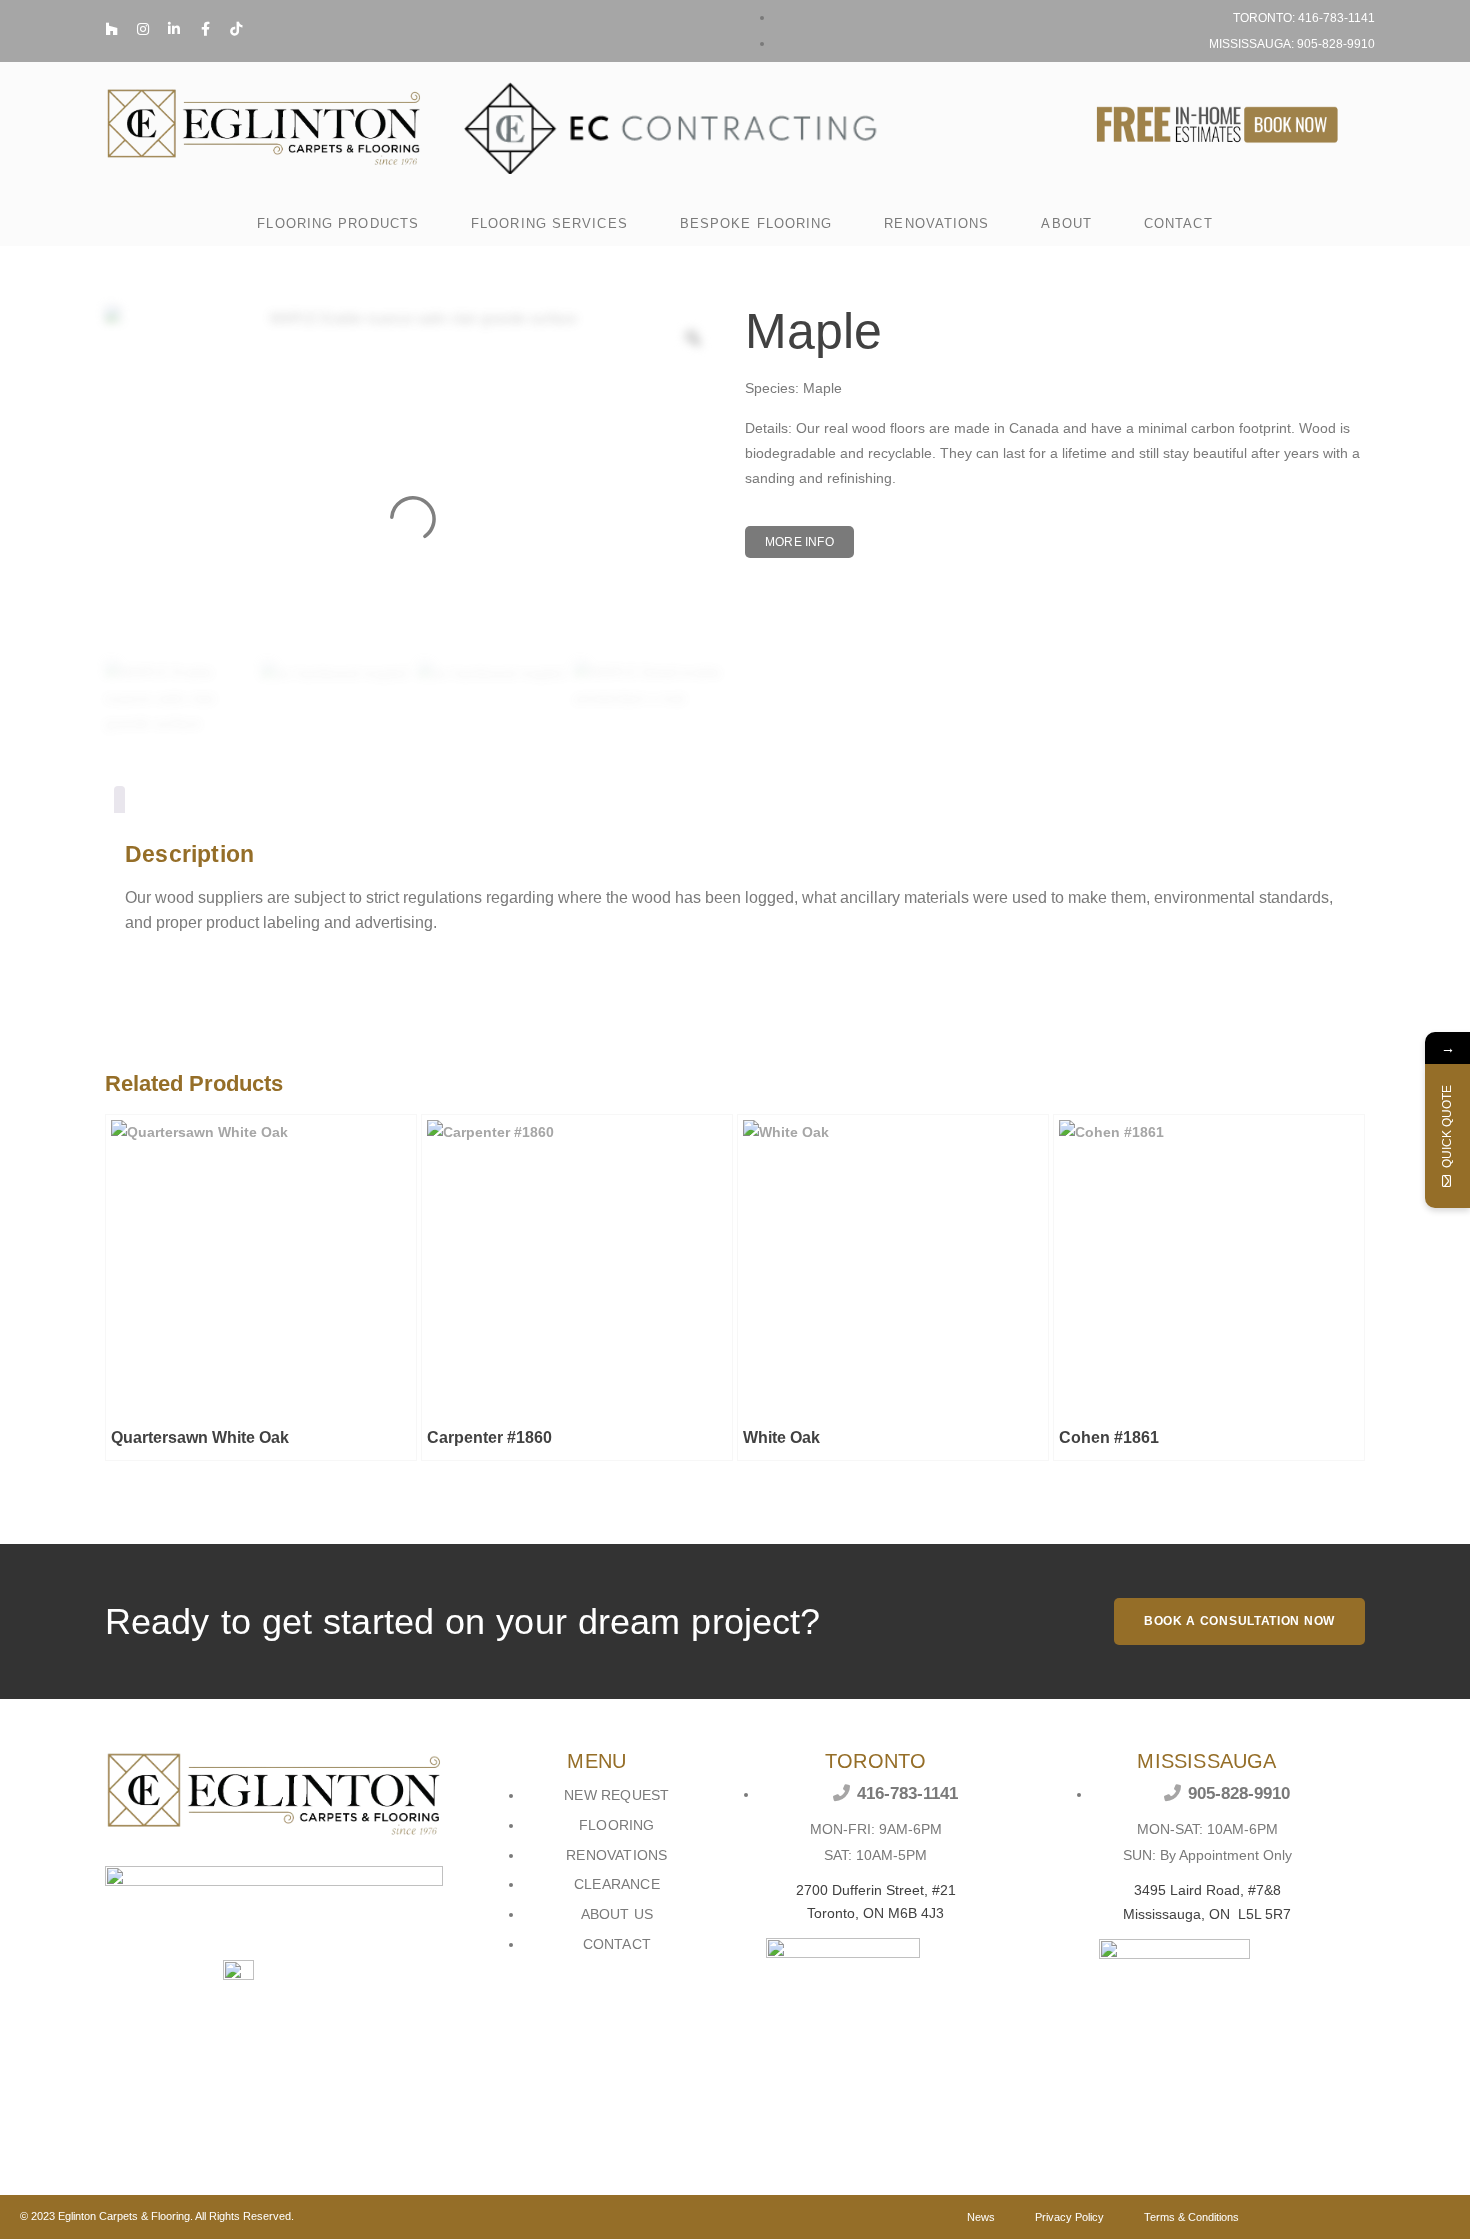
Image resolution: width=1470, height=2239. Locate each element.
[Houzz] (112, 29)
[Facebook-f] (205, 29)
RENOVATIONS (936, 223)
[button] (799, 542)
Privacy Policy (1069, 2217)
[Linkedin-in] (174, 29)
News (981, 2217)
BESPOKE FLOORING (756, 223)
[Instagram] (143, 29)
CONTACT (1178, 223)
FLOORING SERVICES (549, 223)
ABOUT (1066, 223)
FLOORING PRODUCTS (338, 223)
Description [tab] (119, 803)
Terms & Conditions (1191, 2217)
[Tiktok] (236, 29)
